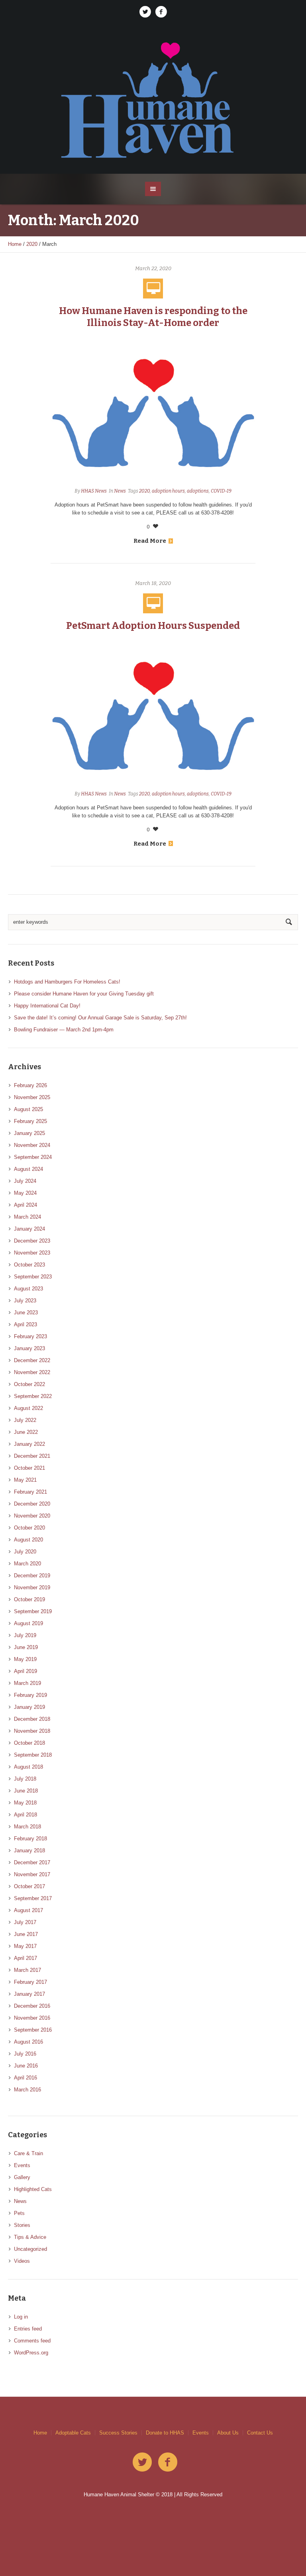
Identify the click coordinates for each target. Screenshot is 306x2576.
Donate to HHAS (165, 2433)
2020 (32, 244)
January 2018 (29, 1851)
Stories (22, 2225)
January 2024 (29, 1229)
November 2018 (32, 1731)
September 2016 (33, 2030)
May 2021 (25, 1480)
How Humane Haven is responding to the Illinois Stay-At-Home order (153, 317)
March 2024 (27, 1217)
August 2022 (28, 1408)
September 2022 (33, 1396)
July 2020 (25, 1552)
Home (15, 244)
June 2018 (26, 1791)
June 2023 (26, 1313)
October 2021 (29, 1468)
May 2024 (25, 1193)
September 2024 (33, 1157)
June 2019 (26, 1647)
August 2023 (28, 1289)
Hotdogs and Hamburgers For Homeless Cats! (67, 982)
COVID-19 (221, 491)
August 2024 (28, 1169)
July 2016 (25, 2054)
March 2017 (27, 1970)
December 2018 (32, 1719)
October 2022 (29, 1384)
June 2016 (26, 2066)
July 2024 (25, 1181)
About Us (228, 2433)
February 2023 (30, 1336)
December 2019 (32, 1576)
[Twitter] (145, 12)
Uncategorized (30, 2249)
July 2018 (25, 1779)
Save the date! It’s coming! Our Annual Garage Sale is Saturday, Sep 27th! (100, 1018)
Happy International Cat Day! (47, 1006)
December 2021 (32, 1456)
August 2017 (28, 1910)
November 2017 (32, 1874)
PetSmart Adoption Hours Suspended (153, 626)
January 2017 (29, 1994)
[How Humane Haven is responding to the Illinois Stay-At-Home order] (153, 411)
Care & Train (28, 2153)
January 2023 (29, 1348)
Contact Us (260, 2433)
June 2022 (26, 1432)
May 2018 (25, 1803)
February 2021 (30, 1492)
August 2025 (28, 1109)
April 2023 (25, 1324)
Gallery (22, 2177)
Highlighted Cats (33, 2189)
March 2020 (27, 1564)
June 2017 (26, 1934)
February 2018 (30, 1839)
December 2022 (32, 1360)
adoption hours (168, 491)
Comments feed (32, 2341)
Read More (150, 541)
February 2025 (30, 1121)
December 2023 (32, 1241)
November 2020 (32, 1516)
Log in (21, 2317)
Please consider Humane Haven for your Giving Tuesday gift (84, 994)
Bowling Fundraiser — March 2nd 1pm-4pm (64, 1030)
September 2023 (33, 1277)
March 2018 (27, 1827)
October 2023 (29, 1265)
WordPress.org (31, 2353)
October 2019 (29, 1599)
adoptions (198, 491)
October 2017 (29, 1886)
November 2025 (32, 1097)
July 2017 (25, 1922)
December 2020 (32, 1504)
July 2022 (25, 1420)
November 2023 (32, 1253)
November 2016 (32, 2018)
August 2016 (28, 2042)
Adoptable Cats (73, 2433)
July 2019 (25, 1635)
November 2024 (32, 1145)
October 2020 (29, 1528)
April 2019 (25, 1671)
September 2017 (33, 1898)
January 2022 (29, 1444)
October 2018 (29, 1743)
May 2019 (25, 1659)
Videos (22, 2261)
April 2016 (25, 2078)
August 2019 (28, 1623)
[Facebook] (161, 12)
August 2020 (28, 1540)
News (120, 491)
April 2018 (25, 1815)
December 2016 (32, 2006)
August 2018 (28, 1767)
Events (22, 2165)
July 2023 (25, 1301)
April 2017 (25, 1958)
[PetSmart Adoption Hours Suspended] (153, 714)
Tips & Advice (30, 2237)
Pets (19, 2213)
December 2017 (32, 1862)
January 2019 (29, 1707)
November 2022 (32, 1372)
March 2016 (27, 2090)
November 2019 (32, 1587)
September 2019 (33, 1611)
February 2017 (30, 1982)
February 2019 (30, 1695)
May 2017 (25, 1946)
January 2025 (29, 1133)
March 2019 (27, 1683)
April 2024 (25, 1205)
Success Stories (118, 2433)
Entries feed (28, 2329)
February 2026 (30, 1085)
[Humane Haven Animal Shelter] (153, 99)
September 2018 (33, 1755)
